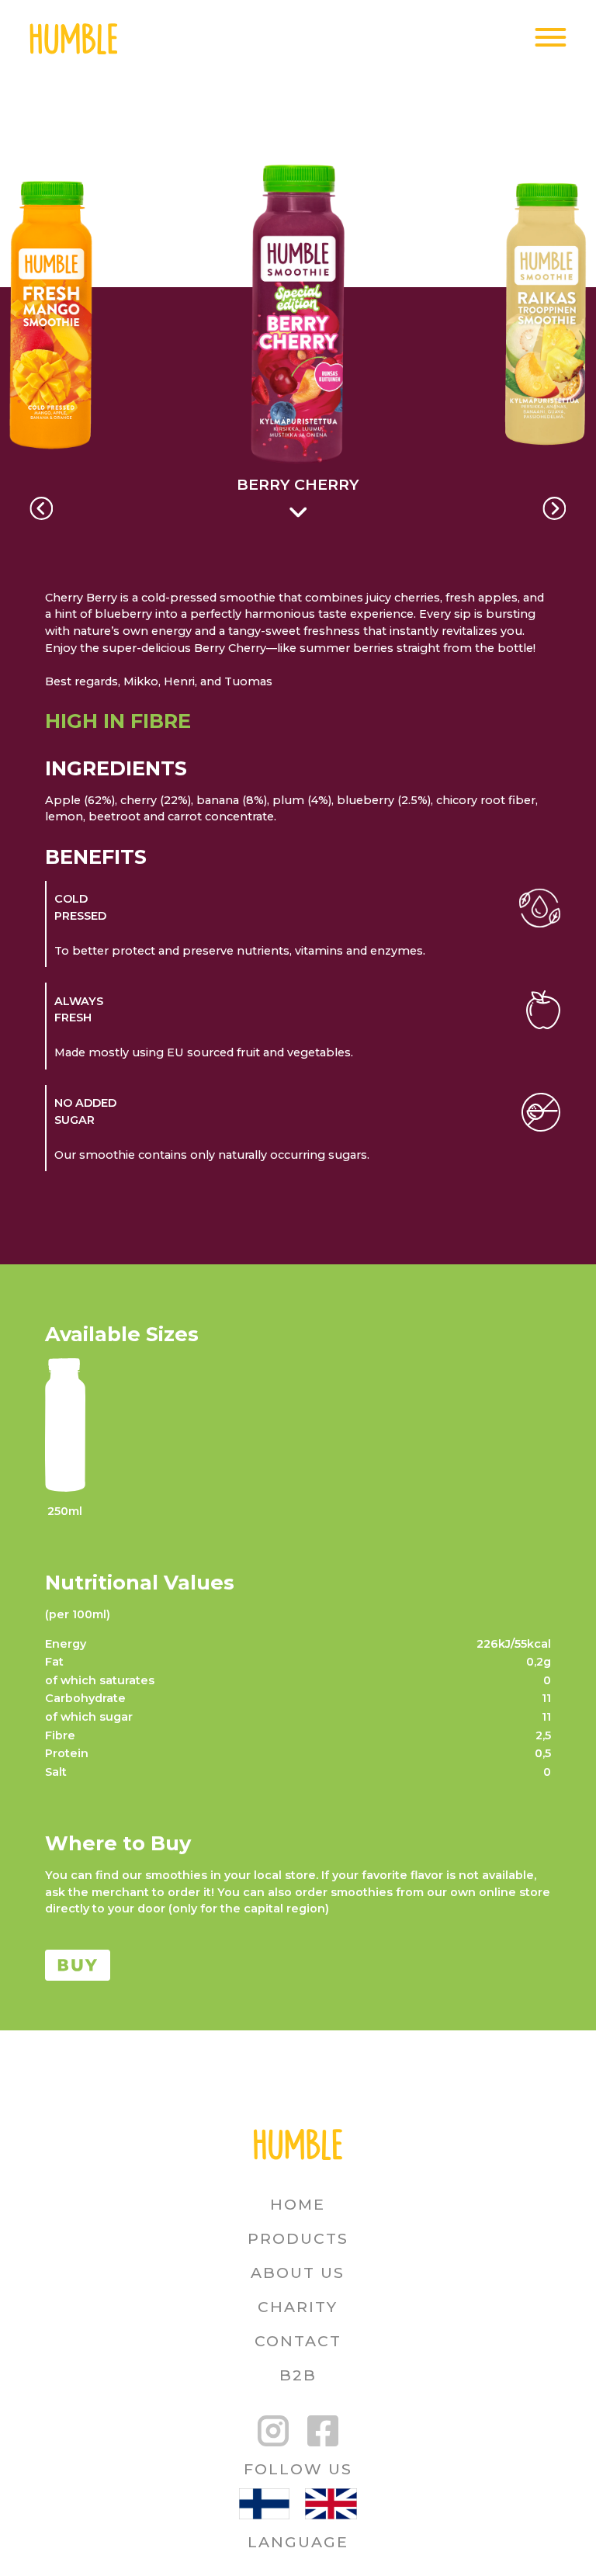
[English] (331, 2506)
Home (298, 2204)
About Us (298, 2273)
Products (298, 2238)
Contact (298, 2341)
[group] (298, 349)
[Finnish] (264, 2506)
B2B (298, 2375)
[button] (41, 508)
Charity (298, 2307)
